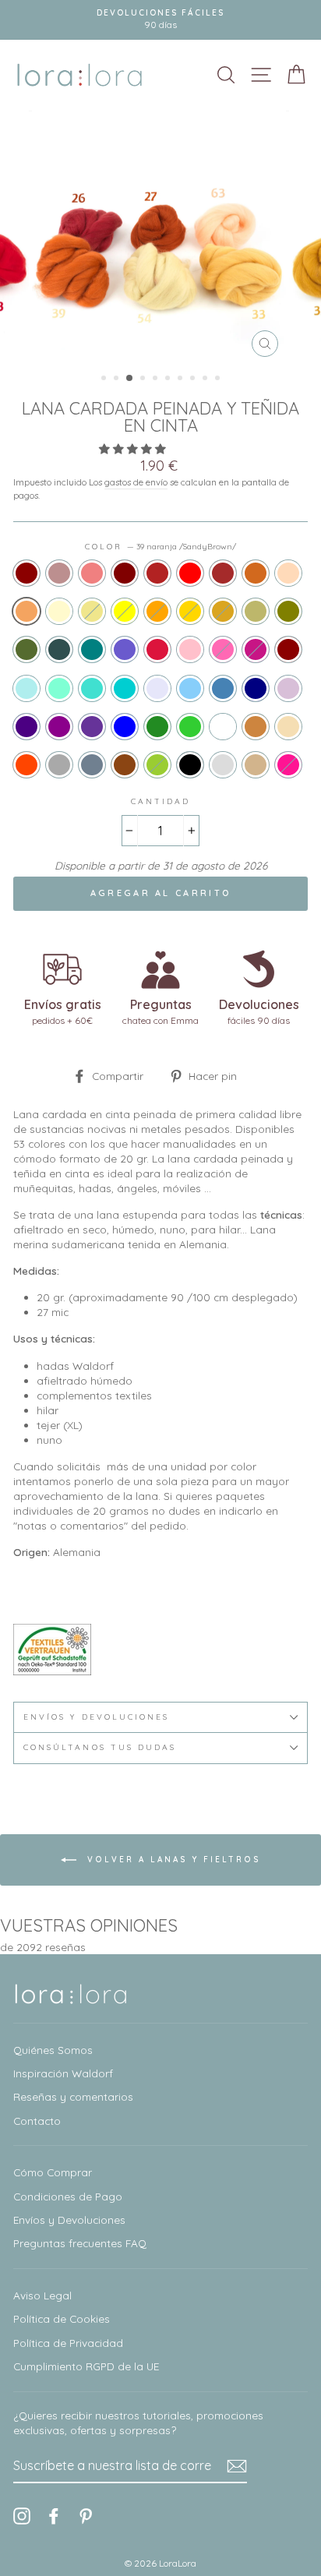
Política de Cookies (62, 2318)
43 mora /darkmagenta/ (59, 727)
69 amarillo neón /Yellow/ (125, 611)
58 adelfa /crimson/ (157, 649)
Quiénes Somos (53, 2050)
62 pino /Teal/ (92, 649)
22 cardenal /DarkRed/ (26, 573)
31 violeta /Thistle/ (288, 688)
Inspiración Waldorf (63, 2073)
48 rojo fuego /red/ (190, 573)
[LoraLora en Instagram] (22, 2516)
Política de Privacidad (68, 2343)
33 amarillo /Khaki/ (92, 611)
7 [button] (182, 379)
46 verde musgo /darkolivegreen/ (26, 649)
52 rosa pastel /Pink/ (190, 649)
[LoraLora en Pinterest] (86, 2516)
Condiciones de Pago (68, 2196)
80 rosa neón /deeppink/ (288, 765)
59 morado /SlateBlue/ (125, 649)
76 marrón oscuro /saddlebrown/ (125, 765)
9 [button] (206, 379)
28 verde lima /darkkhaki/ (256, 611)
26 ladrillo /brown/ (223, 573)
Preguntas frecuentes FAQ (80, 2243)
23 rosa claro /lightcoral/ (92, 573)
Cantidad (160, 801)
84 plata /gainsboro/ (223, 765)
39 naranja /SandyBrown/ (26, 611)
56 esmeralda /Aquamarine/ (59, 688)
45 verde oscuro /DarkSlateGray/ (59, 649)
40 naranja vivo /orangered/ (26, 765)
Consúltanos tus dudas (100, 1747)
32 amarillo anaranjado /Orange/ (157, 611)
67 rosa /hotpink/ (223, 649)
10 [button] (219, 379)
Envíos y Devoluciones (69, 2220)
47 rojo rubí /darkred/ (288, 649)
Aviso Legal (42, 2295)
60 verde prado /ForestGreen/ (157, 727)
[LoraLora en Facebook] (54, 2516)
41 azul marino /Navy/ (256, 688)
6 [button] (169, 379)
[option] (160, 20)
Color (160, 547)
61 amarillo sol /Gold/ (190, 611)
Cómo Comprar (53, 2172)
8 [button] (194, 379)
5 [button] (157, 379)
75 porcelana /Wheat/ (288, 727)
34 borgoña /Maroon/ (125, 573)
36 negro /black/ (190, 765)
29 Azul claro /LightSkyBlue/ (190, 688)
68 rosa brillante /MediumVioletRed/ (256, 649)
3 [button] (130, 379)
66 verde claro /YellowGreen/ (157, 765)
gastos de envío (136, 482)
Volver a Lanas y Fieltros (172, 1859)
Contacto (37, 2121)
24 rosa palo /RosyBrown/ (59, 573)
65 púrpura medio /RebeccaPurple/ (92, 727)
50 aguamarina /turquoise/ (92, 688)
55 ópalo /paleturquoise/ (26, 688)
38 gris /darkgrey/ (59, 765)
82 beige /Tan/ (256, 765)
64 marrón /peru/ (256, 727)
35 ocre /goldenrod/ (223, 611)
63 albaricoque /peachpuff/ (288, 573)
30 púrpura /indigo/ (26, 727)
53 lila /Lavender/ (157, 688)
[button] (134, 448)
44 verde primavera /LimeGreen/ (190, 727)
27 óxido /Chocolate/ (256, 573)
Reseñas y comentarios (73, 2096)
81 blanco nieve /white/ (223, 727)
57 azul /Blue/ (125, 727)
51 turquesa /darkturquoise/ (125, 688)
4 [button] (144, 379)
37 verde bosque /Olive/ (288, 611)
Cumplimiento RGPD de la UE (86, 2366)
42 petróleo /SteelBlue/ (223, 688)
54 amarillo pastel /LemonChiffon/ (59, 611)
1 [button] (105, 379)
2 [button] (118, 379)
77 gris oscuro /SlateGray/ (92, 765)
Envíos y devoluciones (96, 1717)
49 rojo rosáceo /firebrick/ (157, 573)
